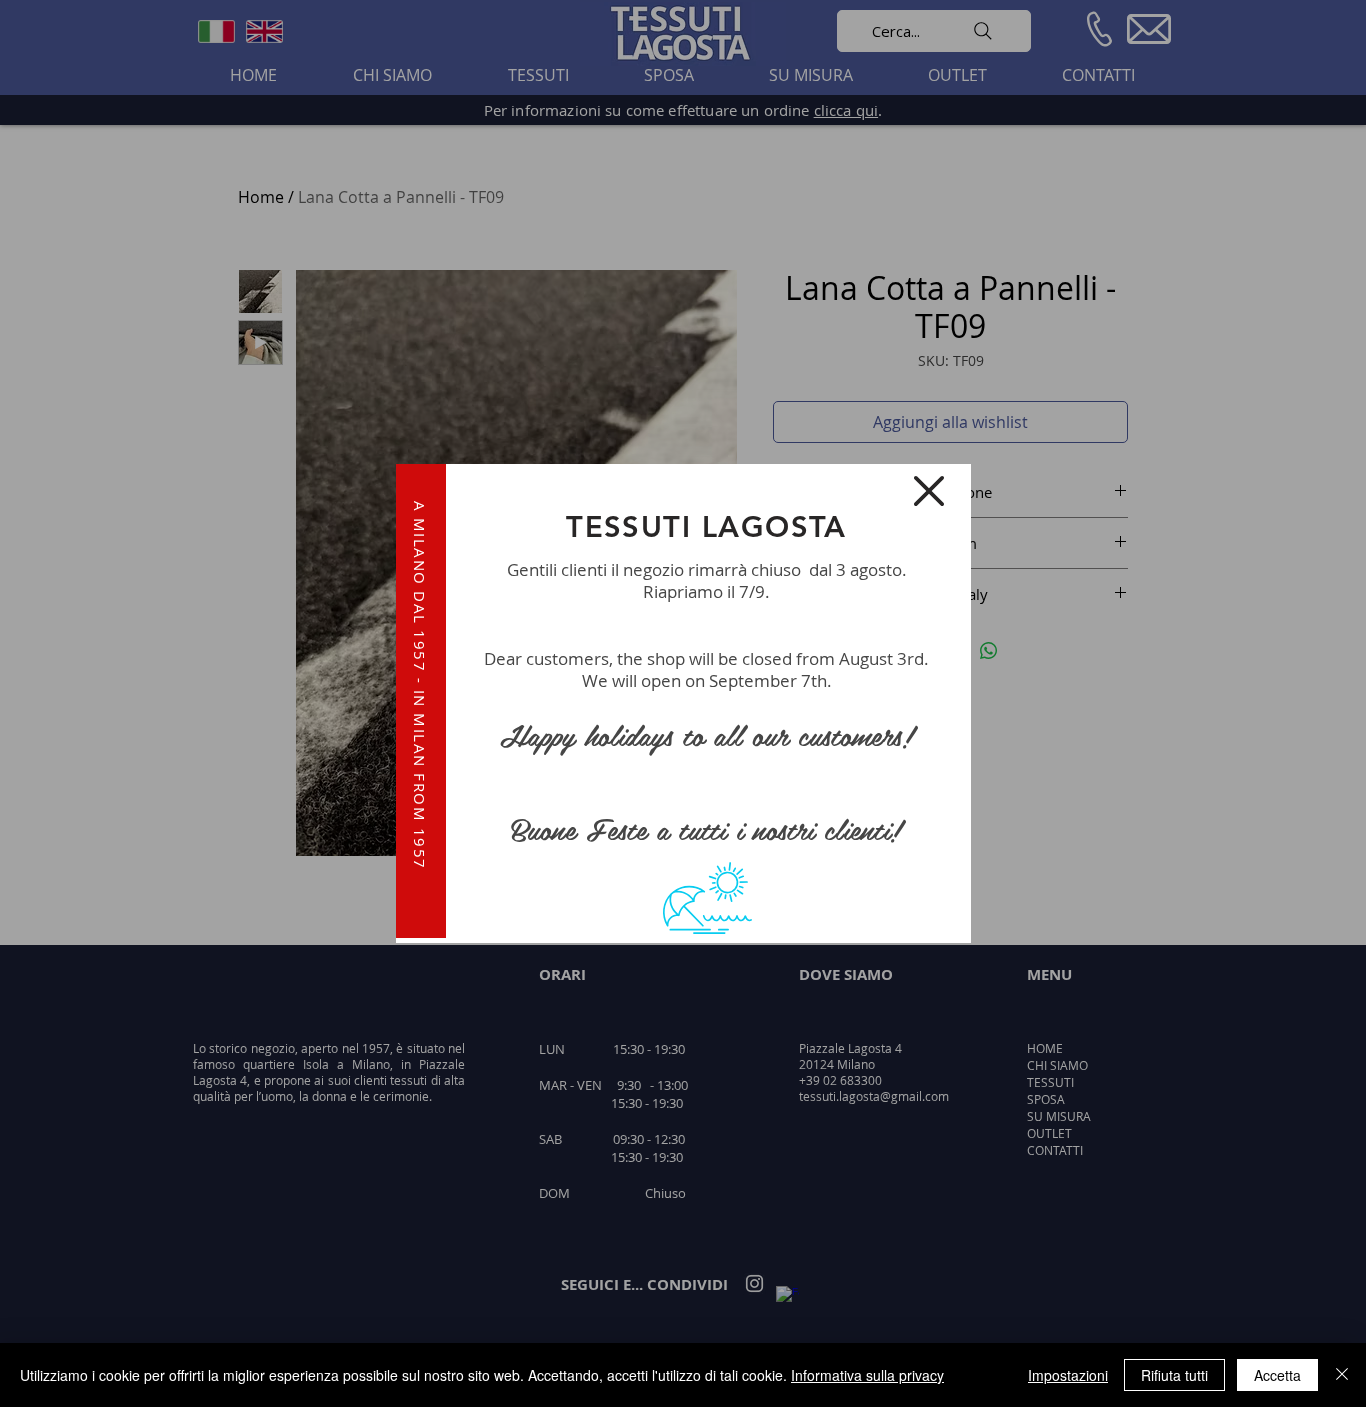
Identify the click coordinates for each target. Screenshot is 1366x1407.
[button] (929, 491)
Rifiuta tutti (1174, 1375)
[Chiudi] (1342, 1375)
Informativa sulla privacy (867, 1375)
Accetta (1277, 1375)
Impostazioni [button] (1068, 1375)
